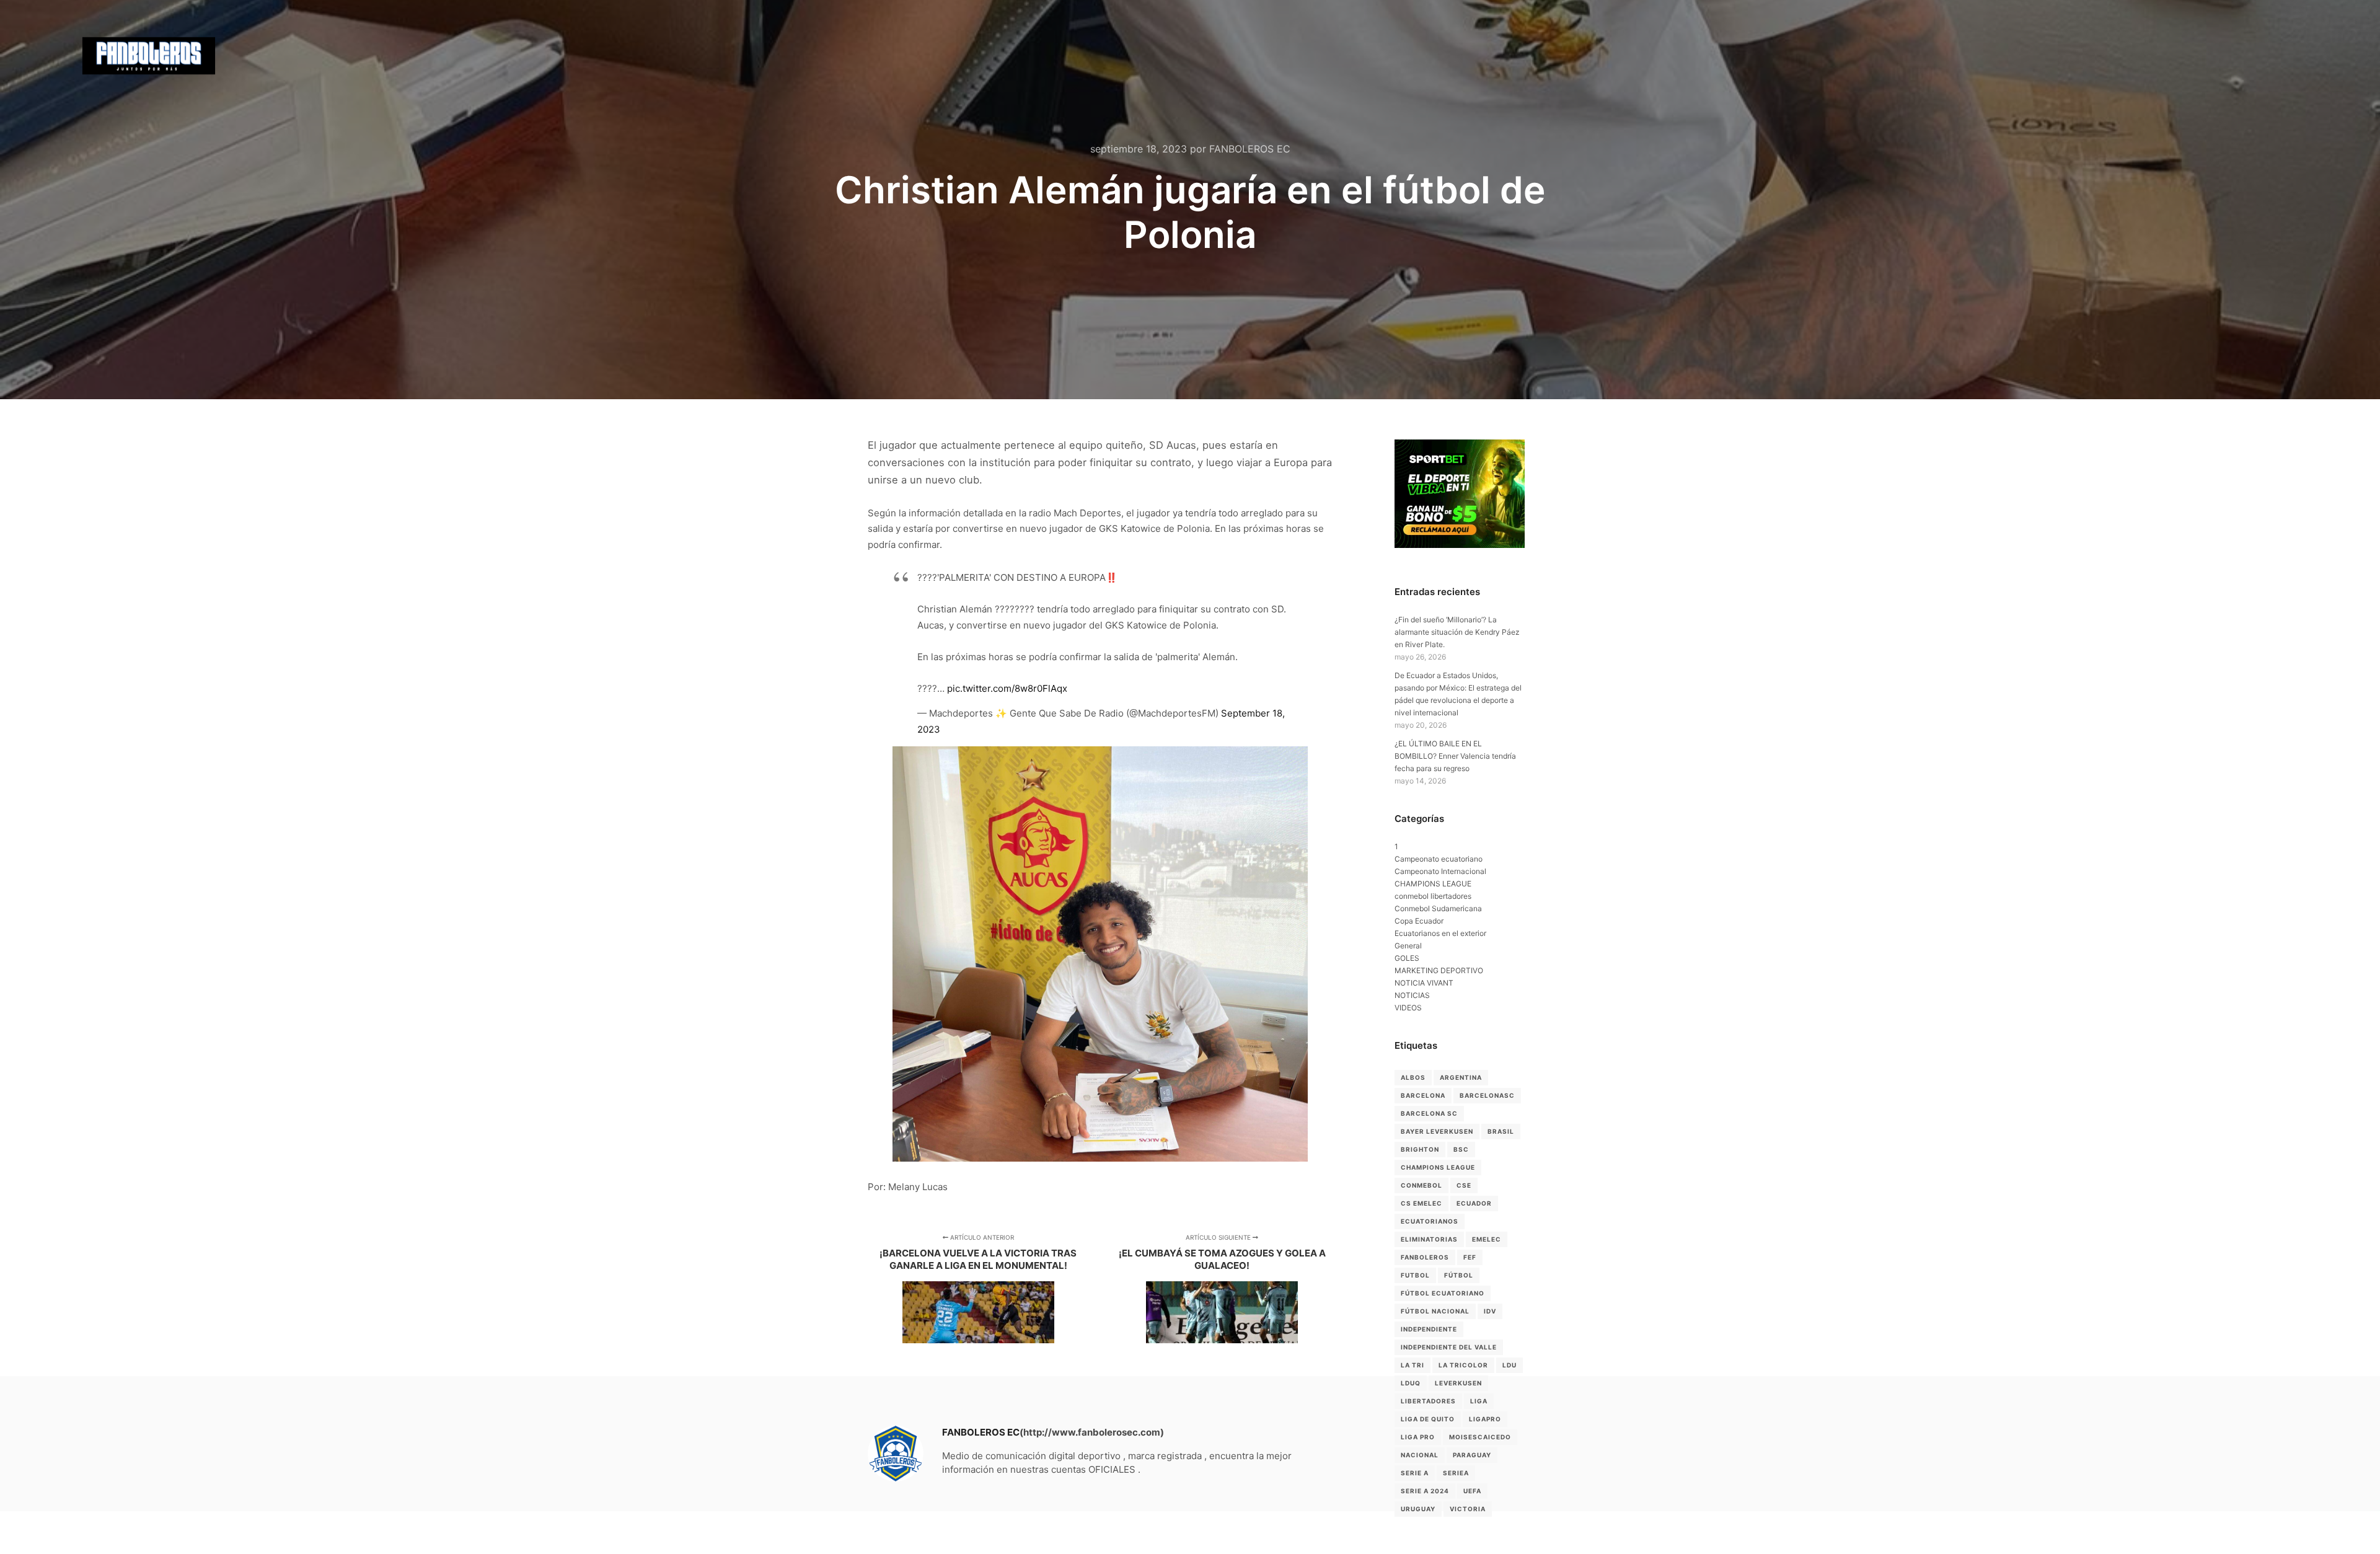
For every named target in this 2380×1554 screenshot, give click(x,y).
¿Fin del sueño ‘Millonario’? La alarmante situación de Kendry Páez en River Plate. (1457, 632)
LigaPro (1485, 1419)
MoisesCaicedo (1480, 1437)
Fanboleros (1425, 1257)
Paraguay (1472, 1455)
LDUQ (1411, 1383)
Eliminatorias (1429, 1239)
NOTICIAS (1412, 995)
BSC (1461, 1149)
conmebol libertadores (1433, 896)
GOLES (1407, 958)
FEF (1470, 1257)
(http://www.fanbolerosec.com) (1092, 1432)
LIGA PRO (1418, 1437)
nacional (1420, 1455)
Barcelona (1423, 1095)
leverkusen (1458, 1383)
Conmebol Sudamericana (1438, 908)
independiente (1429, 1329)
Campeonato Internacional (1440, 871)
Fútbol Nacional (1435, 1311)
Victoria (1468, 1509)
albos (1413, 1077)
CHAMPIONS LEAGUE (1433, 884)
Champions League (1438, 1167)
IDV (1490, 1311)
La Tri (1413, 1365)
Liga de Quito (1428, 1419)
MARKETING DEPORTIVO (1439, 970)
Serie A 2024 (1425, 1491)
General (1408, 946)
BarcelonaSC (1487, 1095)
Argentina (1461, 1077)
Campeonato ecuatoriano (1439, 859)
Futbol (1415, 1275)
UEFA (1472, 1491)
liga (1479, 1401)
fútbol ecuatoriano (1443, 1293)
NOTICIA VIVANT (1424, 983)
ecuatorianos (1430, 1221)
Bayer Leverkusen (1437, 1131)
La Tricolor (1463, 1365)
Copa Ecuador (1419, 921)
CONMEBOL (1421, 1185)
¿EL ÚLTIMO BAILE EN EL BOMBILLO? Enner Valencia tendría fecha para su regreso (1455, 756)
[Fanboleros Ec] (149, 56)
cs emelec (1421, 1203)
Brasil (1501, 1131)
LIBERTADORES (1428, 1401)
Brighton (1420, 1149)
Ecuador (1474, 1203)
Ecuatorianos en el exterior (1440, 933)
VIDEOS (1408, 1008)
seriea (1456, 1473)
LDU (1510, 1365)
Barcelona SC (1429, 1113)
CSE (1464, 1185)
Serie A (1415, 1473)
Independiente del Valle (1449, 1347)
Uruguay (1418, 1509)
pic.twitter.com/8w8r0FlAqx (1007, 688)
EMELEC (1487, 1239)
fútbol (1459, 1275)
